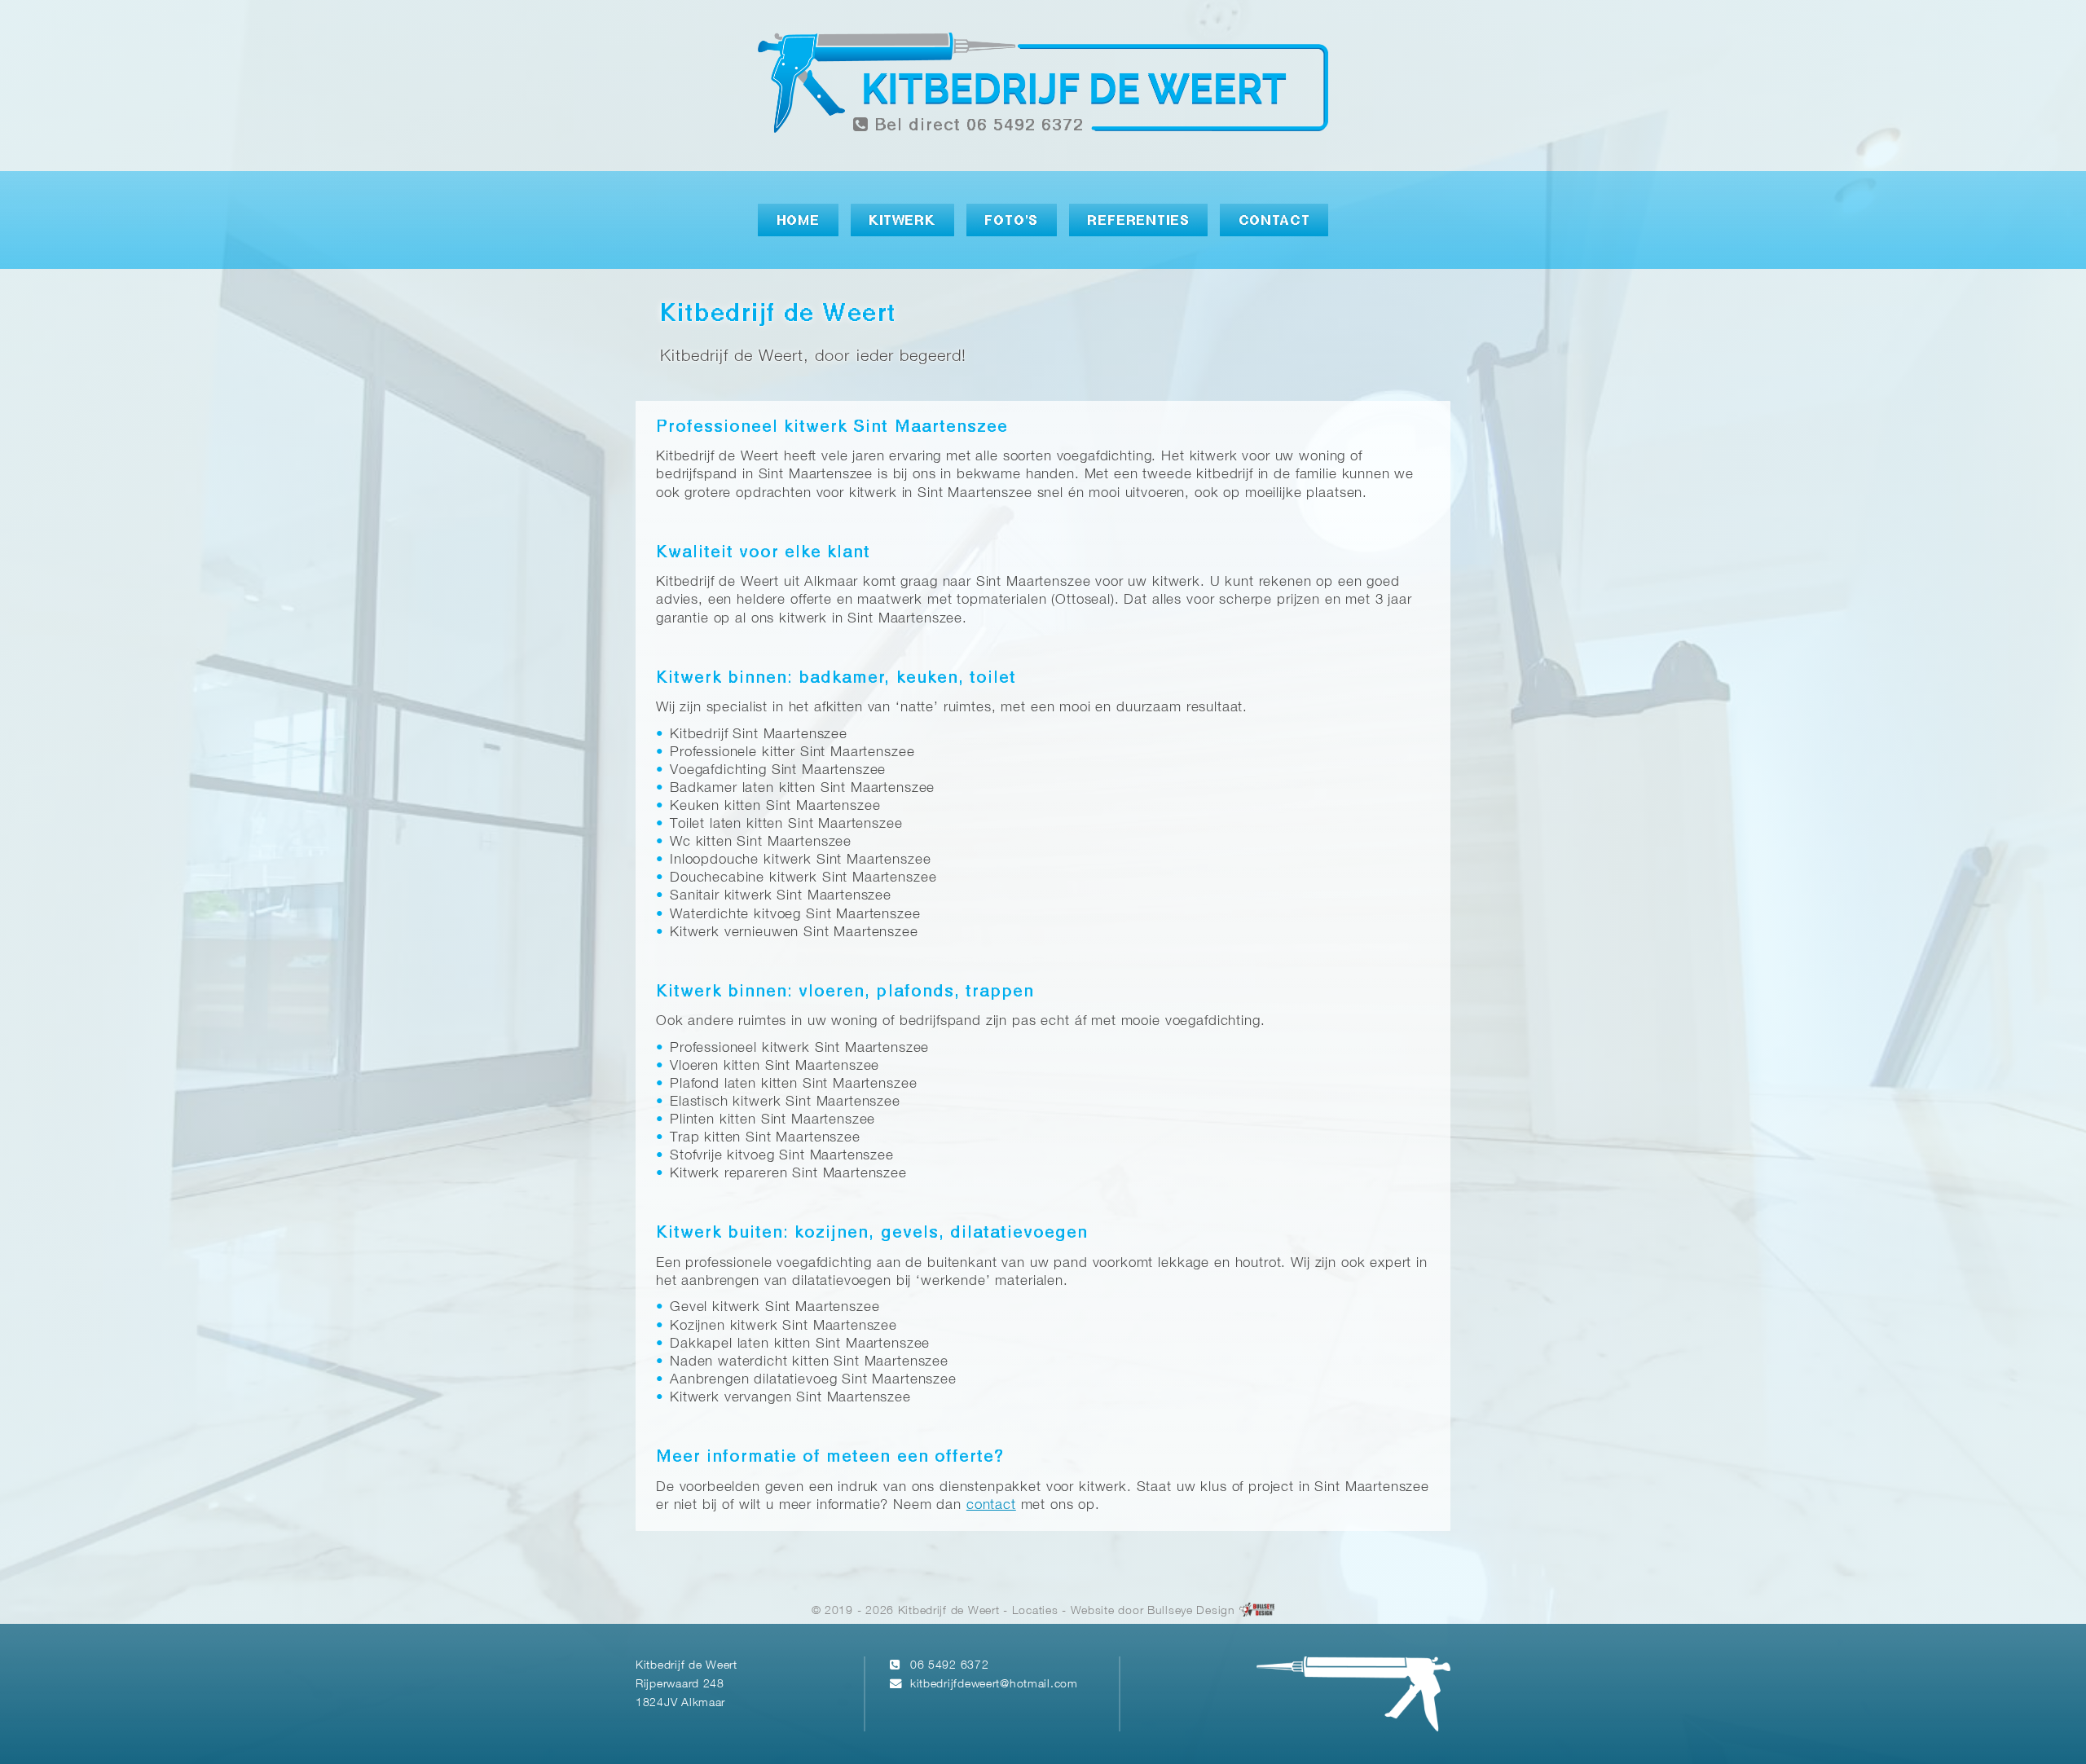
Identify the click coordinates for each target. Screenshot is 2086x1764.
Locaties (1035, 1611)
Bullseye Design (1191, 1611)
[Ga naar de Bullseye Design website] (1257, 1611)
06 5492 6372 (950, 1666)
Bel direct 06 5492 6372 (976, 126)
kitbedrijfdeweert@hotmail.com (994, 1685)
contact (991, 1505)
